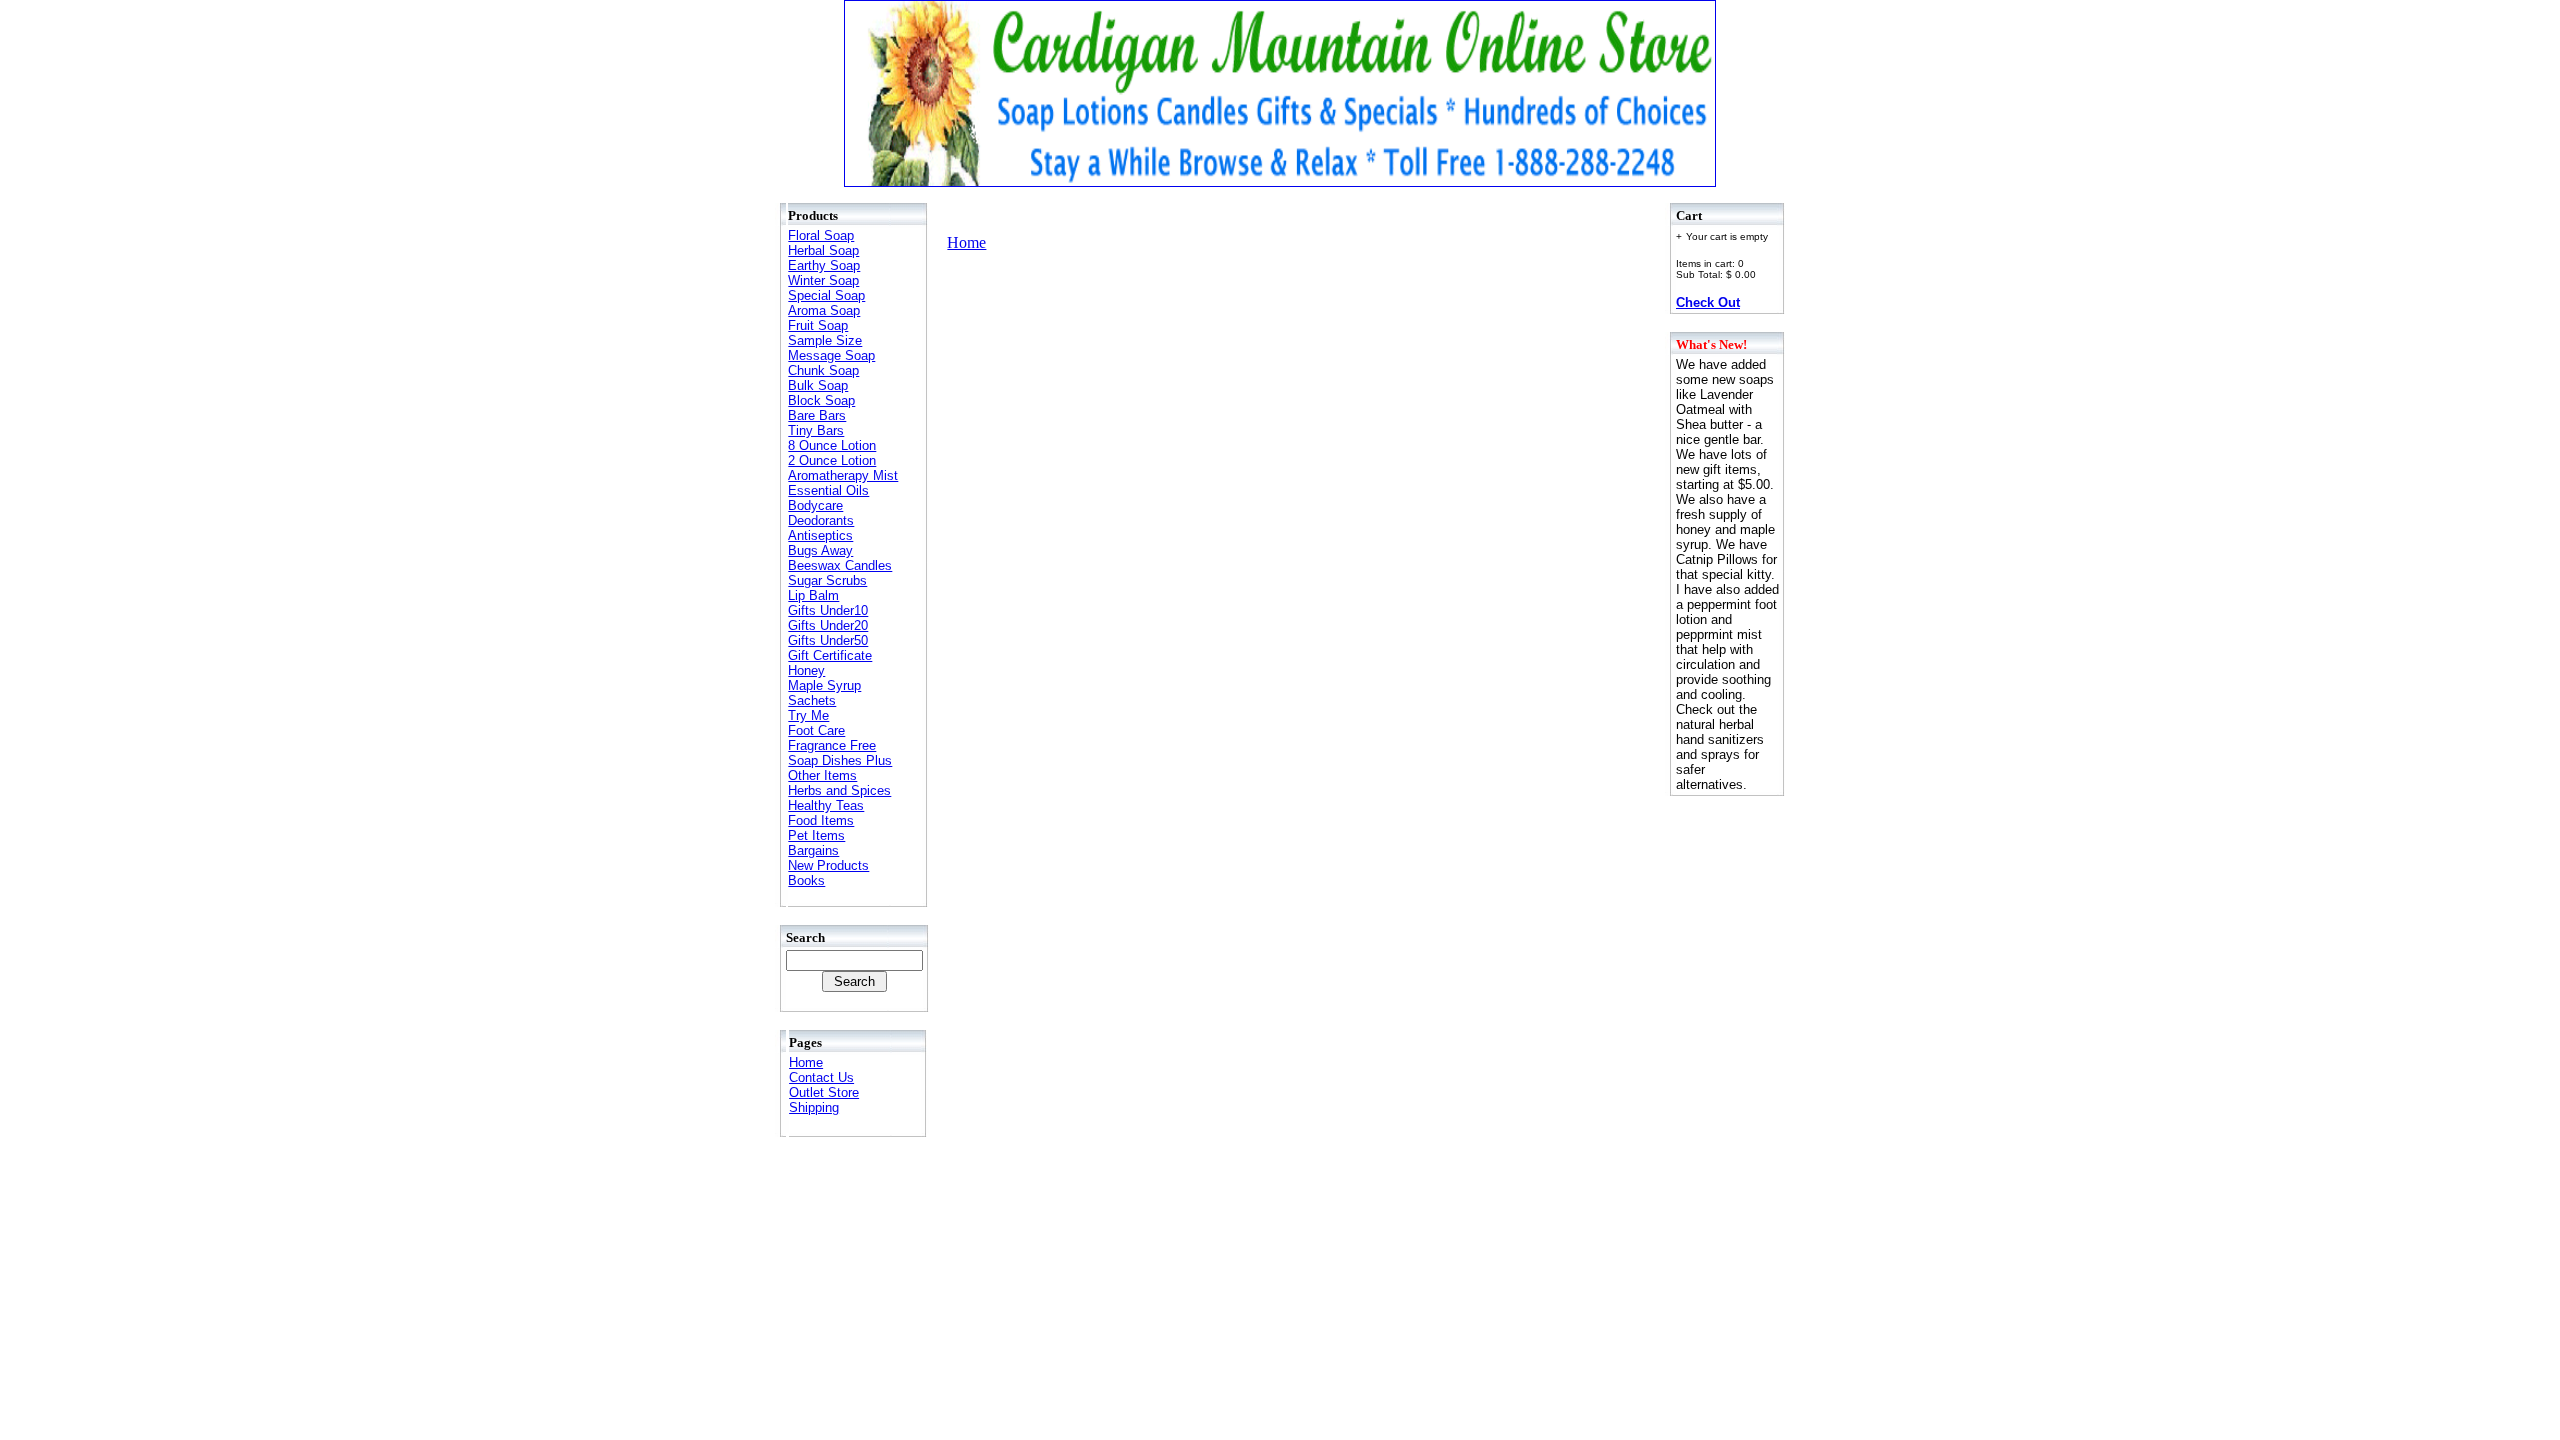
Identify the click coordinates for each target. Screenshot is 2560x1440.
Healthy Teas (826, 805)
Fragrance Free (832, 745)
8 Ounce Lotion (832, 445)
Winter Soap (823, 280)
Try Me (808, 715)
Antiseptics (820, 535)
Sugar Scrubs (827, 580)
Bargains (813, 850)
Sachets (812, 700)
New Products (828, 865)
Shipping (814, 1107)
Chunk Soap (823, 370)
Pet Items (816, 835)
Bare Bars (817, 415)
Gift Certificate (830, 655)
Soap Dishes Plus (840, 760)
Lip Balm (813, 595)
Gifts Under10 (828, 610)
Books (806, 880)
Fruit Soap (818, 325)
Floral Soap (821, 235)
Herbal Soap (823, 250)
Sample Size (825, 340)
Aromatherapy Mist (843, 475)
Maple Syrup (824, 685)
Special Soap (826, 295)
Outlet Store (824, 1092)
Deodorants (821, 520)
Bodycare (815, 505)
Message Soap (831, 355)
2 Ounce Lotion (832, 460)
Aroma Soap (824, 310)
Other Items (822, 775)
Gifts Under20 (828, 625)
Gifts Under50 (828, 640)
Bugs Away (820, 550)
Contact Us (821, 1077)
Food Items (821, 820)
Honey (806, 670)
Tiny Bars (816, 430)
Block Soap (821, 400)
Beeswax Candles (840, 565)
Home (806, 1062)
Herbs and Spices (839, 790)
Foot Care (816, 730)
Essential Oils (828, 490)
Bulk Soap (818, 385)
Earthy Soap (824, 265)
